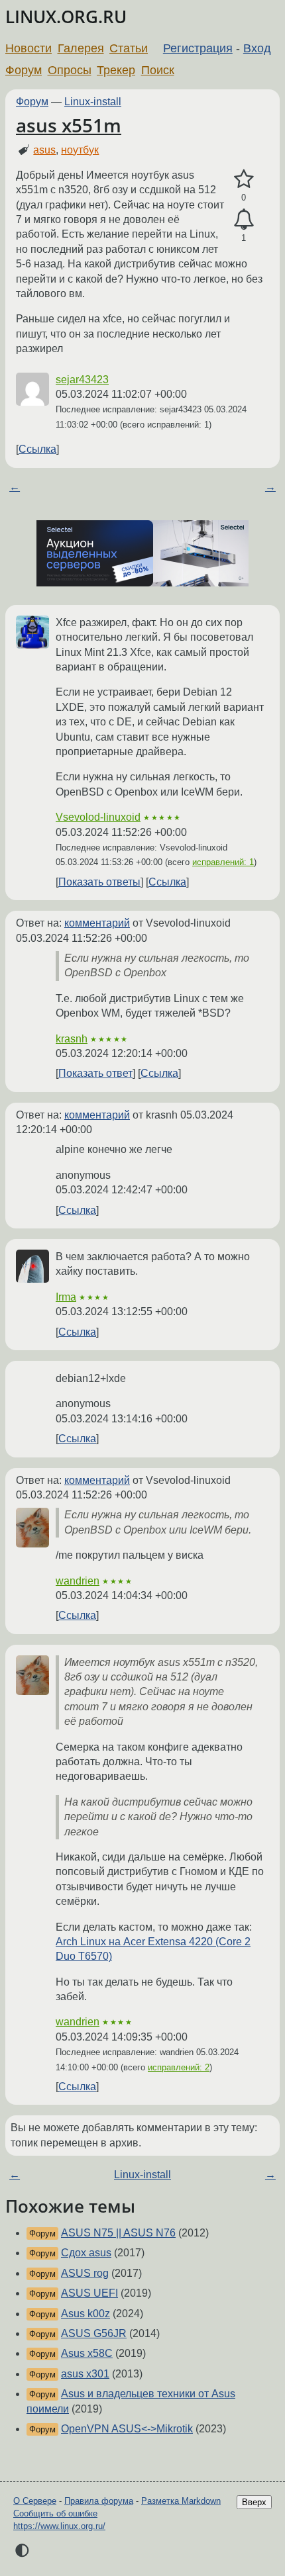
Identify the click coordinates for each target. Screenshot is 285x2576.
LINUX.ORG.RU (66, 17)
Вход (257, 48)
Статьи (129, 48)
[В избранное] (244, 179)
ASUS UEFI (89, 2293)
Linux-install (93, 102)
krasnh (72, 1039)
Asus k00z (85, 2314)
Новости (28, 48)
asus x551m (69, 125)
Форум (24, 70)
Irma (66, 1297)
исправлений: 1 (223, 862)
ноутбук (80, 150)
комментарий (97, 923)
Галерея (81, 48)
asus (44, 150)
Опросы (70, 70)
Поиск (158, 70)
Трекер (116, 70)
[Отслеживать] (244, 220)
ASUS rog (85, 2273)
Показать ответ (95, 1073)
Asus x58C (87, 2353)
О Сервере (35, 2501)
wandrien (78, 1581)
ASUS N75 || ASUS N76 (118, 2233)
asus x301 (85, 2374)
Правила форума (99, 2501)
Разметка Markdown (181, 2501)
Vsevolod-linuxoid (98, 817)
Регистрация (198, 48)
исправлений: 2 (179, 2067)
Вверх (254, 2502)
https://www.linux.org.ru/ (59, 2526)
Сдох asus (86, 2253)
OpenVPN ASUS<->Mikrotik (127, 2429)
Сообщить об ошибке (55, 2513)
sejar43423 (82, 380)
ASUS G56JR (94, 2333)
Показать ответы (99, 882)
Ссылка (37, 449)
